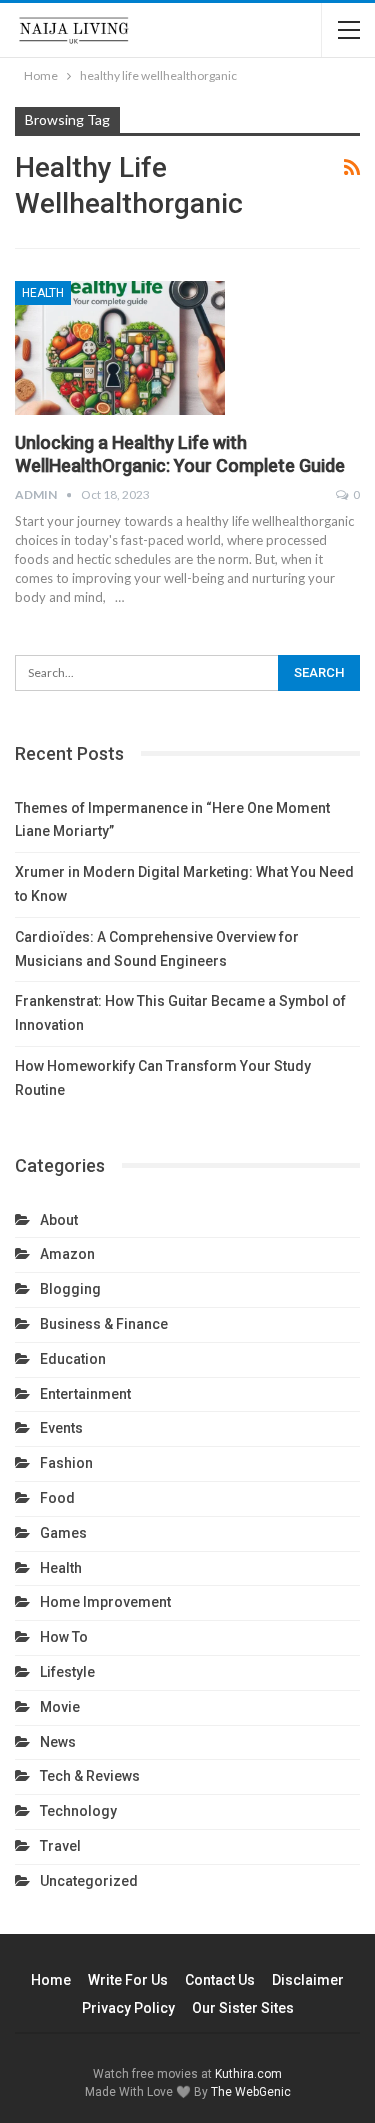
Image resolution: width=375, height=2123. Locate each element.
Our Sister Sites (243, 2008)
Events (61, 1428)
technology (78, 1811)
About (59, 1220)
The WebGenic (251, 2092)
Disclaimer (308, 1980)
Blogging (70, 1289)
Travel (60, 1846)
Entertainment (85, 1394)
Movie (60, 1707)
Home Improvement (105, 1602)
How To (64, 1637)
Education (73, 1359)
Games (63, 1533)
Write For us (128, 1980)
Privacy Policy (128, 2008)
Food (57, 1498)
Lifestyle (67, 1672)
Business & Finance (104, 1324)
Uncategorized (89, 1881)
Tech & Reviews (90, 1776)
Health (43, 293)
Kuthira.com (248, 2074)
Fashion (66, 1463)
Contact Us (220, 1980)
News (58, 1742)
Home (51, 1980)
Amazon (67, 1254)
